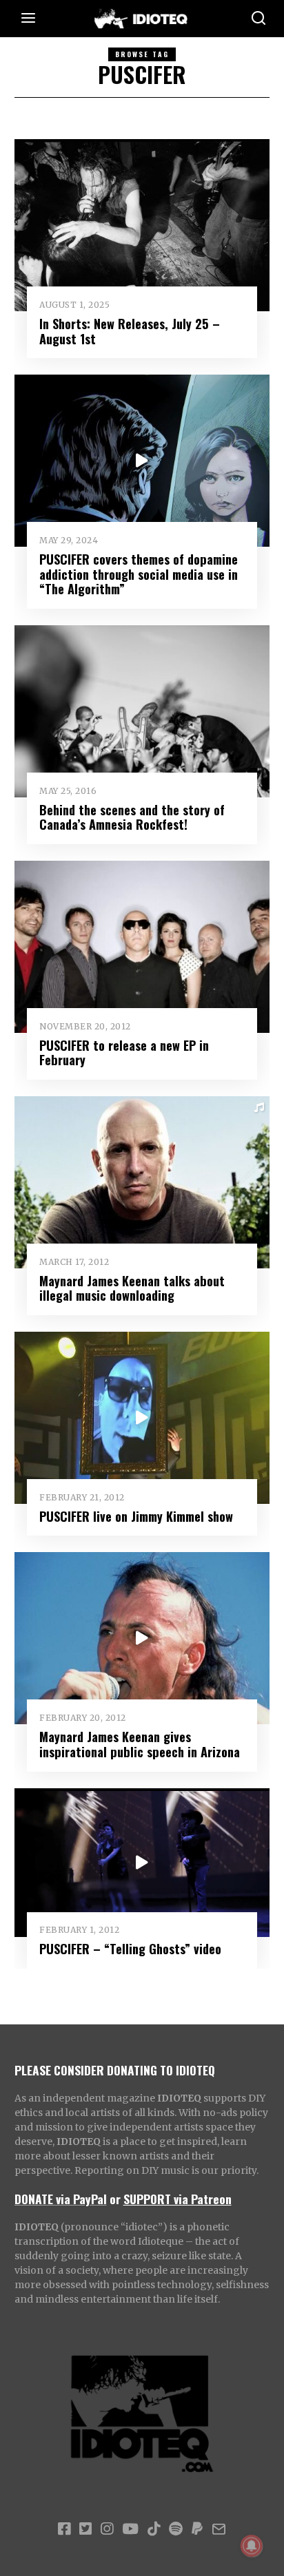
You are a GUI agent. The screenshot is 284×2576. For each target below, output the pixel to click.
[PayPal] (197, 2529)
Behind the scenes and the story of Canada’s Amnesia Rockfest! (132, 817)
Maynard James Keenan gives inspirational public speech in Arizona (140, 1744)
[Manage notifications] (252, 2546)
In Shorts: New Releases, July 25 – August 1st (130, 331)
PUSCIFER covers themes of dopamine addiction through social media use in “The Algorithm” (139, 574)
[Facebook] (64, 2529)
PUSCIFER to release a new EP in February (124, 1053)
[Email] (219, 2529)
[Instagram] (107, 2529)
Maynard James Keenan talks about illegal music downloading (132, 1288)
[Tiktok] (154, 2529)
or (115, 2199)
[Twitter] (85, 2529)
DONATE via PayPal (61, 2199)
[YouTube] (130, 2529)
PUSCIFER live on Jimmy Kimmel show (136, 1516)
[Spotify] (176, 2529)
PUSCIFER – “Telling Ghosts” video (130, 1948)
